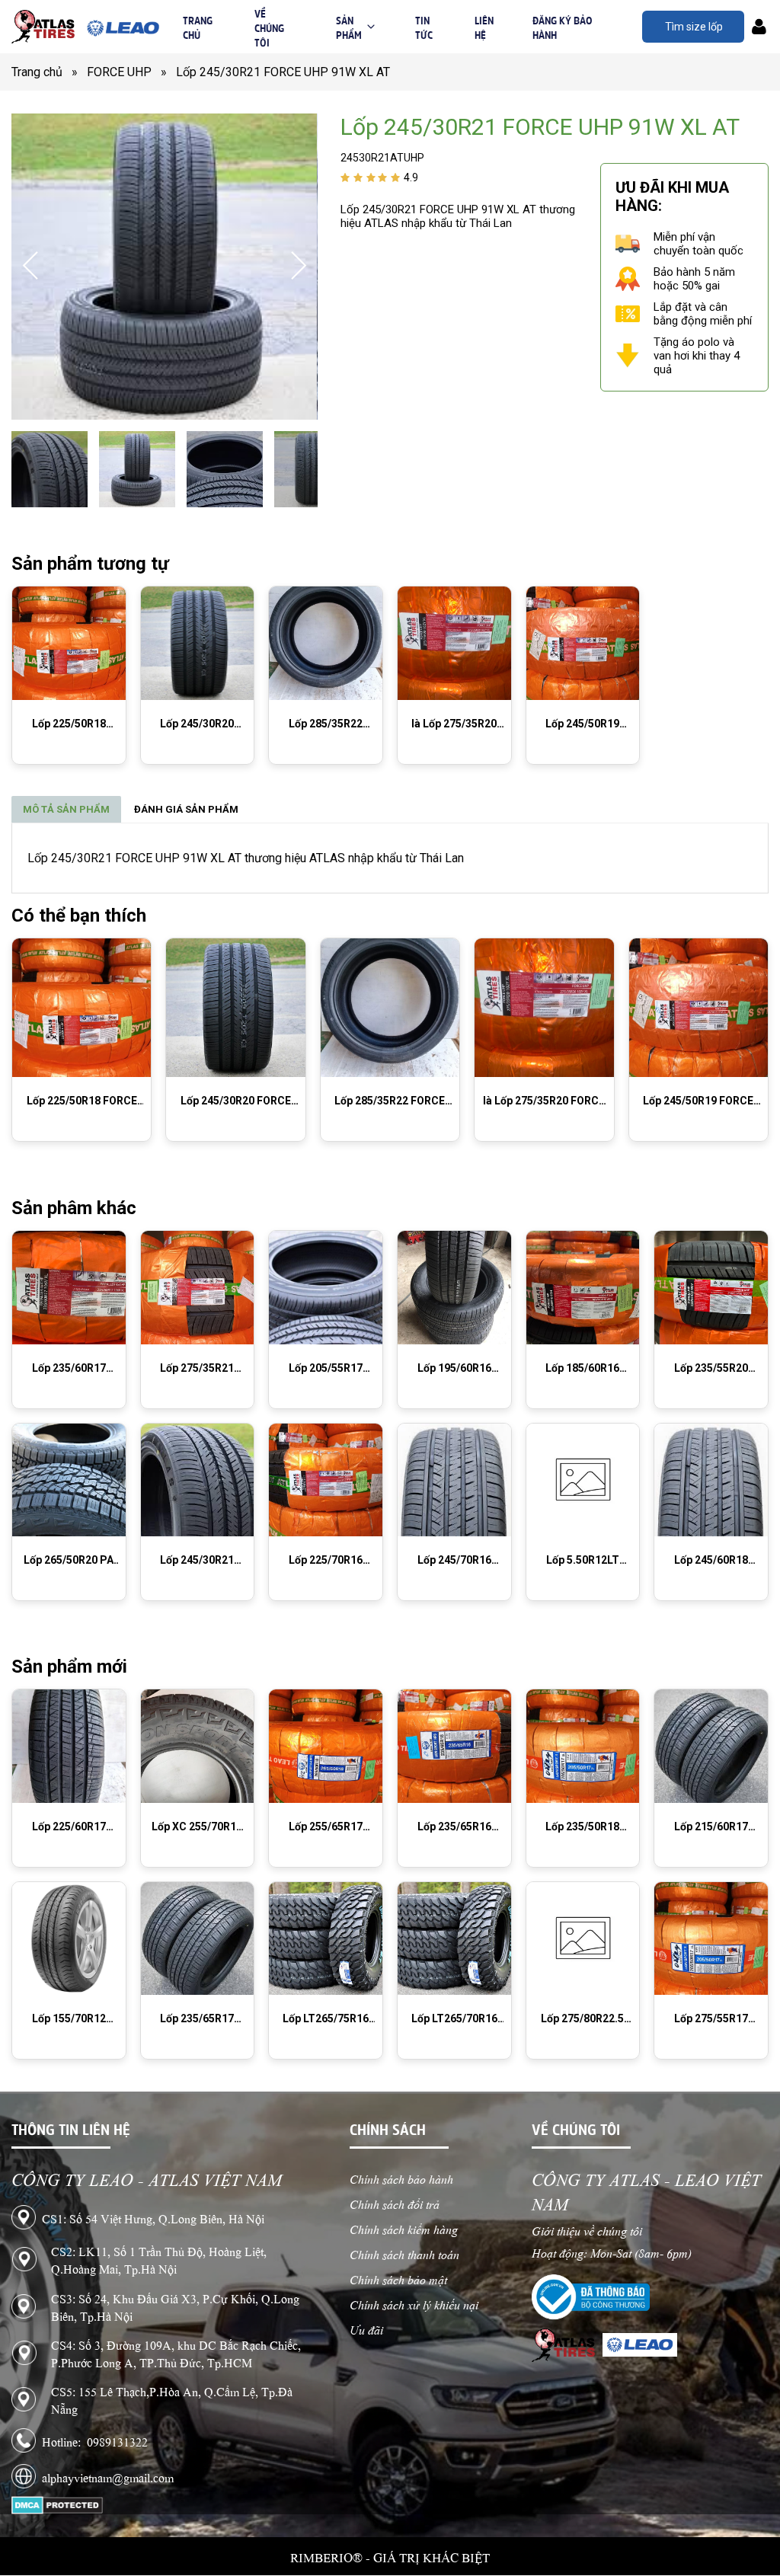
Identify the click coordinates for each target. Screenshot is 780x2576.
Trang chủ (198, 27)
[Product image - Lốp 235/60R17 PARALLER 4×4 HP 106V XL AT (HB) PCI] (69, 1288)
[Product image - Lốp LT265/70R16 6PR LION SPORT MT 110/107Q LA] (454, 1939)
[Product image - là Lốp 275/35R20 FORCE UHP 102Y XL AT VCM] (454, 643)
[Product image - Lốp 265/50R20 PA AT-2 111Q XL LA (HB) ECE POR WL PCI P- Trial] (69, 1480)
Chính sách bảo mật (398, 2279)
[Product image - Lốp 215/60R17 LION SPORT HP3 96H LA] (711, 1746)
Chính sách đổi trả (395, 2203)
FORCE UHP (127, 72)
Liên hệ (484, 27)
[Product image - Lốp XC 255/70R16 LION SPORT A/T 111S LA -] (198, 1746)
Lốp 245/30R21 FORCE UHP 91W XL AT (283, 72)
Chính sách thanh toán (404, 2253)
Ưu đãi (366, 2329)
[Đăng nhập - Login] (759, 27)
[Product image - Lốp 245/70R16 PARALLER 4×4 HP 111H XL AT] (454, 1480)
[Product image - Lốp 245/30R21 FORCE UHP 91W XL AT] (198, 1480)
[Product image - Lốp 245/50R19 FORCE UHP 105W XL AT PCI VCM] (583, 643)
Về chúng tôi (269, 27)
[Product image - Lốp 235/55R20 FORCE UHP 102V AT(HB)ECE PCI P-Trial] (711, 1288)
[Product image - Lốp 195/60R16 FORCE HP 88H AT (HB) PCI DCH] (454, 1288)
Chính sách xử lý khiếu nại (414, 2304)
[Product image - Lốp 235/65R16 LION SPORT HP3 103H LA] (454, 1746)
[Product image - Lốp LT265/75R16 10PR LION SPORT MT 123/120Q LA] (326, 1939)
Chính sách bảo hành (401, 2178)
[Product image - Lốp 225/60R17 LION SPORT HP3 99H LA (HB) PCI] (69, 1746)
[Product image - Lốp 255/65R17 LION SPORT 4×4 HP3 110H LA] (326, 1746)
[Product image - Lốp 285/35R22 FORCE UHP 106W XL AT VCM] (326, 643)
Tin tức (424, 27)
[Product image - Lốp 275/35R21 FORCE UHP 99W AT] (198, 1288)
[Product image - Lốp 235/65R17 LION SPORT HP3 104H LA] (198, 1939)
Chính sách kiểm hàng (404, 2228)
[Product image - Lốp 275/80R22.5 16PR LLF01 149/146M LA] (583, 1939)
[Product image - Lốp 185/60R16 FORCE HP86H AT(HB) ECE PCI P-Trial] (583, 1288)
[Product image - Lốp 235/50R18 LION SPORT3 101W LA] (583, 1746)
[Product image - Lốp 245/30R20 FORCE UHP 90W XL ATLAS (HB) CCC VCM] (198, 643)
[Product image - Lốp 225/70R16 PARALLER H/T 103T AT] (326, 1480)
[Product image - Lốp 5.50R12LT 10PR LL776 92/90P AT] (583, 1480)
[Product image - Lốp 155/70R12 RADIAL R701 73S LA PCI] (69, 1939)
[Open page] (43, 27)
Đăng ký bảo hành (563, 27)
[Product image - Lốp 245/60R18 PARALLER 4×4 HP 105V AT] (711, 1480)
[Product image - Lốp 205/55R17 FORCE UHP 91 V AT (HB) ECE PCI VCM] (326, 1288)
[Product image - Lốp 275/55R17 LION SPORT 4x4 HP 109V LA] (711, 1939)
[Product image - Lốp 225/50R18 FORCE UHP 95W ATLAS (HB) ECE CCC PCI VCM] (69, 643)
